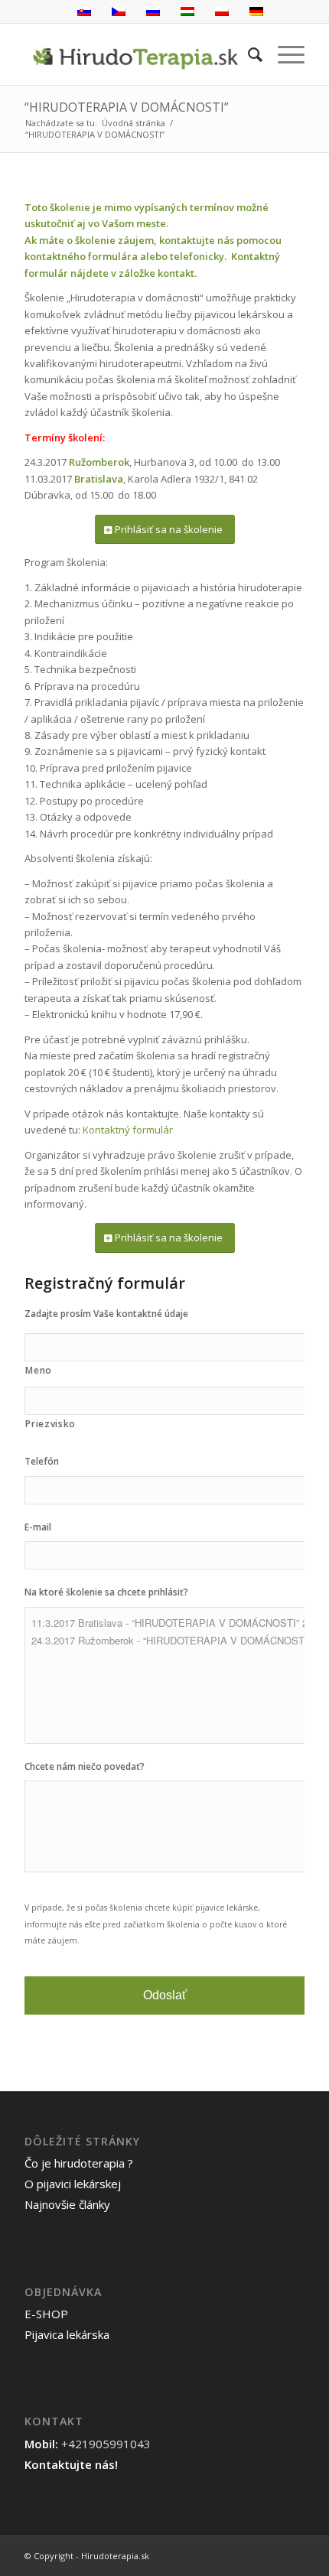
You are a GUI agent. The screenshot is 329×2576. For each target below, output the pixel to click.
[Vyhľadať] (248, 54)
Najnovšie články (67, 2204)
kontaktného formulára (81, 256)
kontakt (176, 273)
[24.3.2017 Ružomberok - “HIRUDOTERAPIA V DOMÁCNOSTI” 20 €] (170, 1640)
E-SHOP (46, 2314)
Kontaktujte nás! (71, 2464)
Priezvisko (50, 1424)
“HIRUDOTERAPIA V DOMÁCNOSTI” (127, 107)
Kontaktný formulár (128, 1130)
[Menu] (283, 54)
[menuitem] (248, 54)
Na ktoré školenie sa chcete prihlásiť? (106, 1592)
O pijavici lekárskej (73, 2184)
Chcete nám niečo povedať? (85, 1767)
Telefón (42, 1462)
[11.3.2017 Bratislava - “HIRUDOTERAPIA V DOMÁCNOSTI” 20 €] (170, 1623)
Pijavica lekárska (67, 2334)
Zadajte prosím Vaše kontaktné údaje (106, 1314)
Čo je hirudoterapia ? (79, 2163)
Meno (39, 1370)
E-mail (38, 1527)
